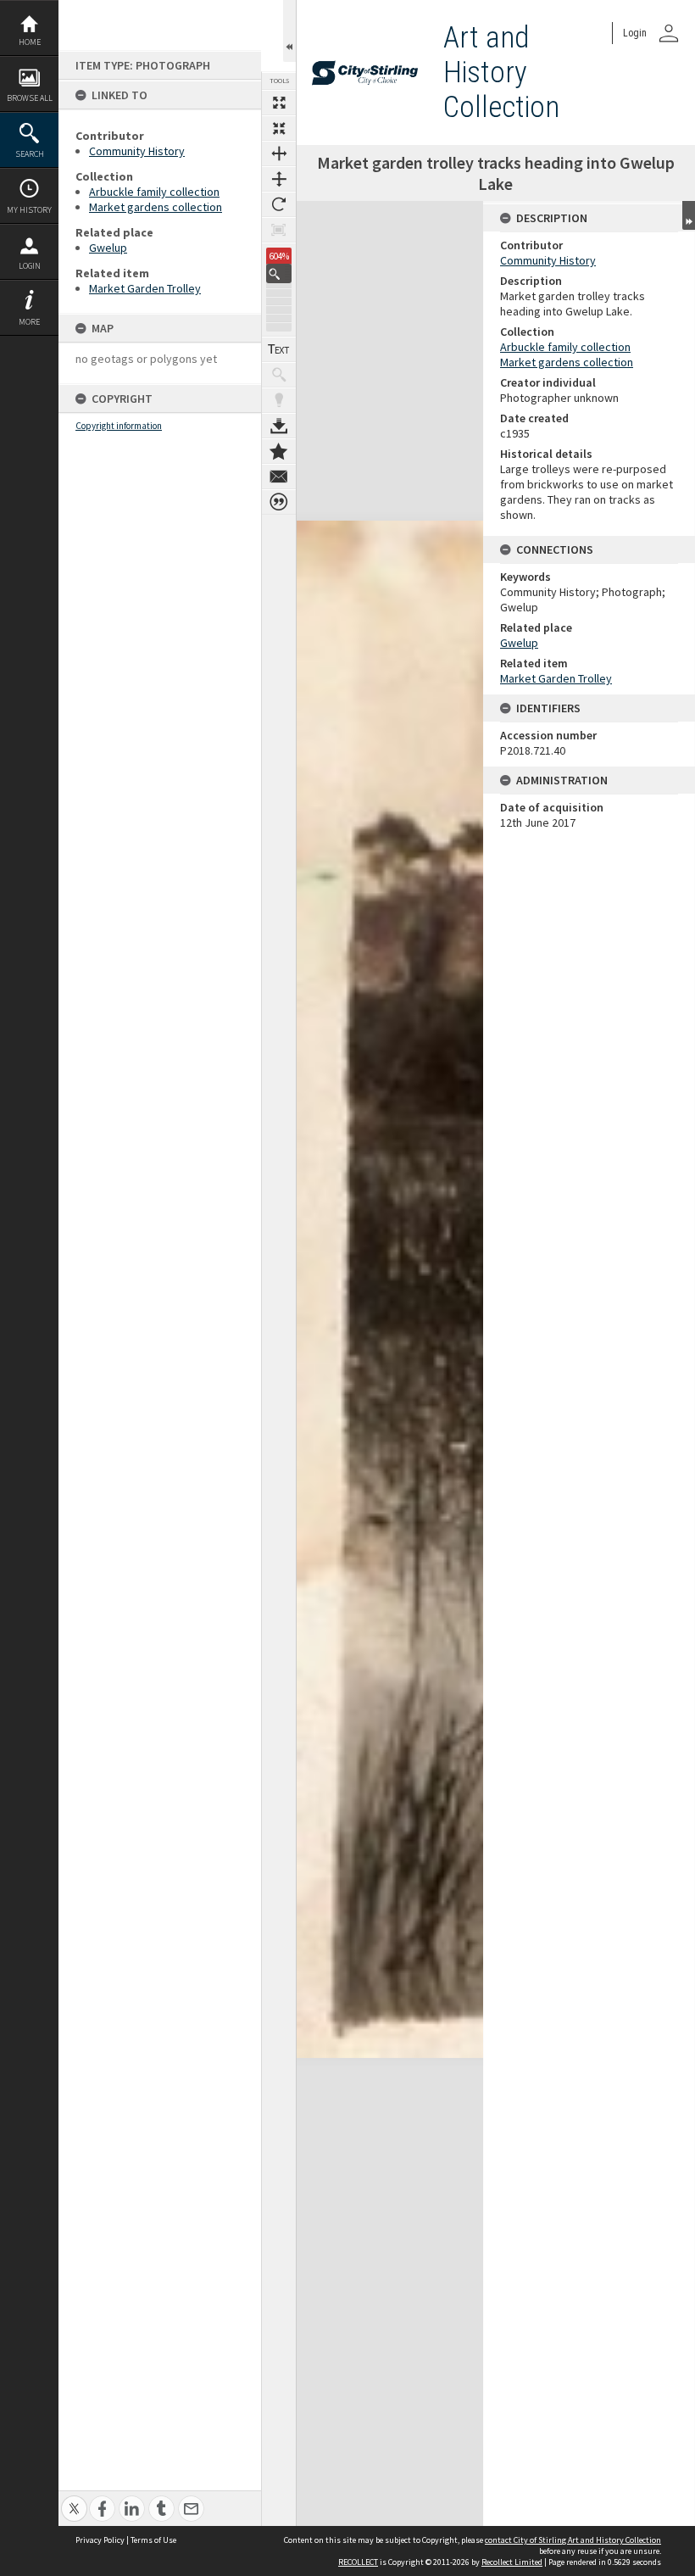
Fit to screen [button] (279, 128)
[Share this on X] (74, 2499)
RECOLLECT (358, 2562)
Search (30, 154)
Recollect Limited (512, 2562)
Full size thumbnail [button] (279, 103)
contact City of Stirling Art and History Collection (573, 2540)
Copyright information (119, 426)
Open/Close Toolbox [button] (289, 31)
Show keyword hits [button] (279, 375)
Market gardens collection (156, 207)
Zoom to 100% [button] (279, 230)
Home (30, 42)
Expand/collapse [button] (689, 215)
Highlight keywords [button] (279, 400)
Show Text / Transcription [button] (279, 349)
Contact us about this (279, 477)
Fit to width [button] (279, 153)
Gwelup (108, 248)
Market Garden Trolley (145, 288)
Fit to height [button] (279, 179)
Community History (137, 151)
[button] (279, 273)
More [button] (29, 322)
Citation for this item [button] (279, 502)
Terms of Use (153, 2540)
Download (279, 426)
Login (30, 266)
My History (29, 210)
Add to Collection (279, 451)
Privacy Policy (100, 2540)
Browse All (30, 98)
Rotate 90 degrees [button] (279, 204)
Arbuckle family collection (154, 192)
